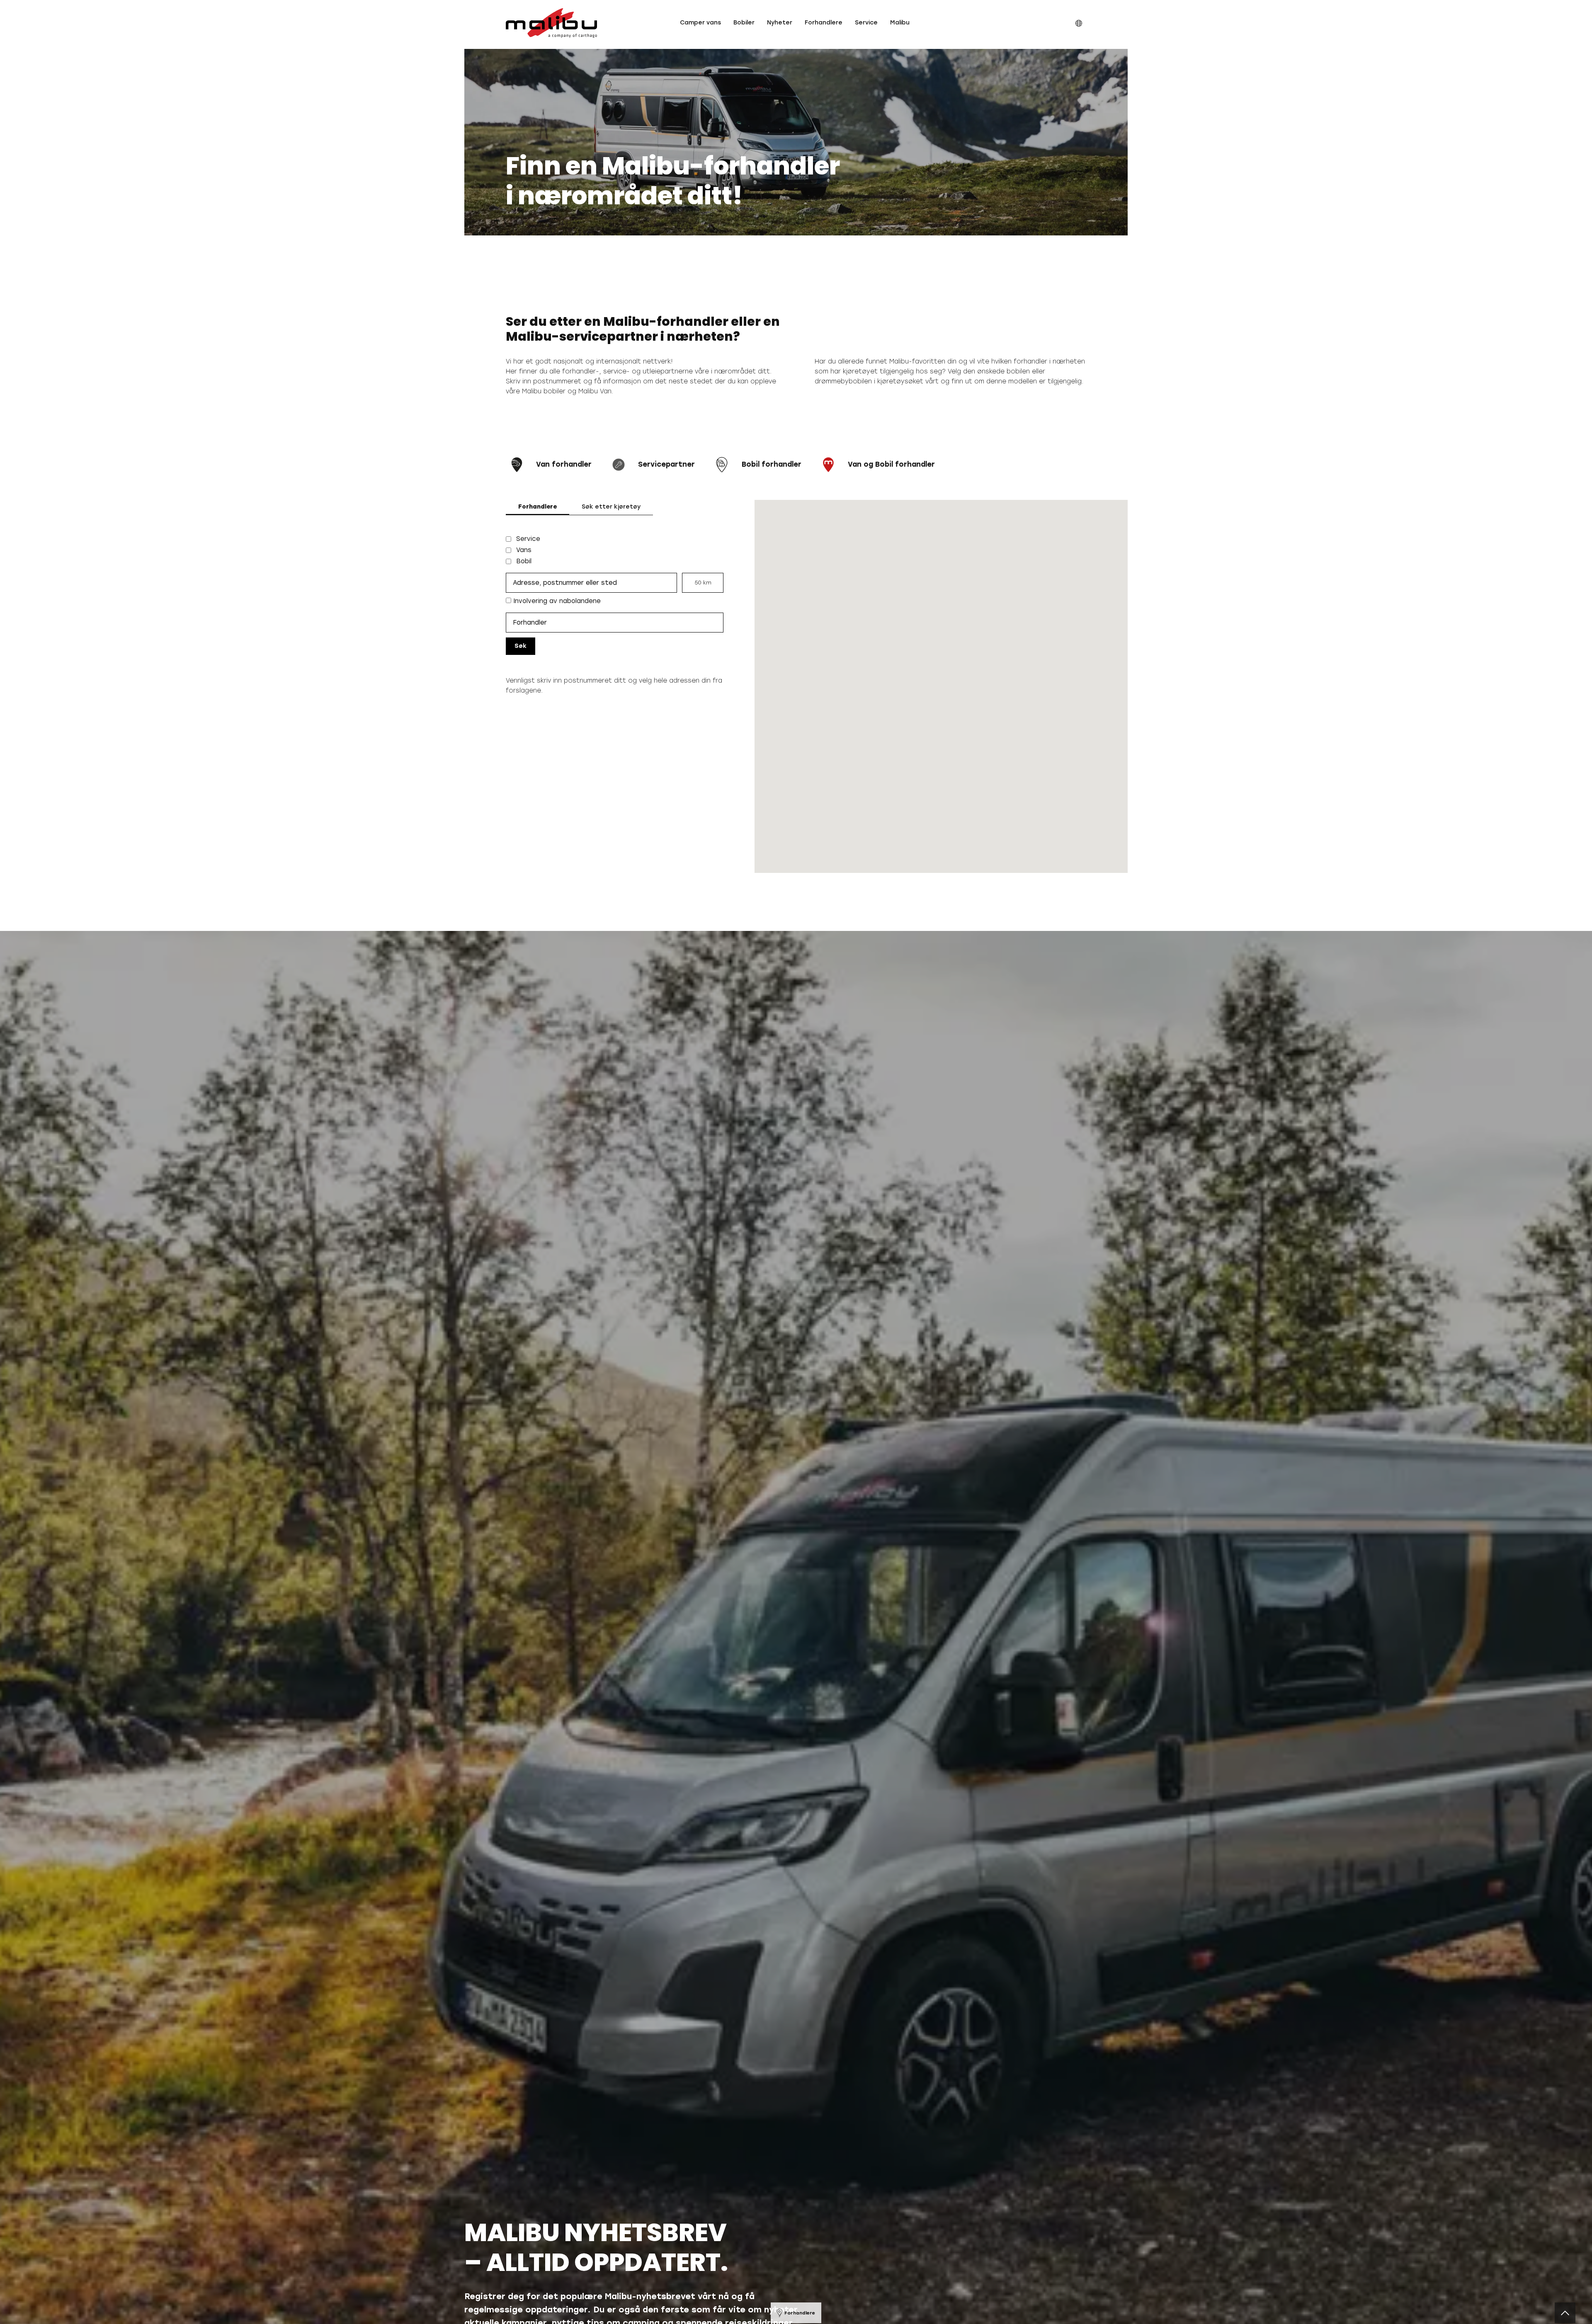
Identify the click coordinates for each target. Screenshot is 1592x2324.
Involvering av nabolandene (556, 601)
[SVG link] (551, 23)
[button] (700, 23)
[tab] (538, 507)
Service (528, 539)
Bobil (524, 561)
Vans (524, 550)
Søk (521, 646)
